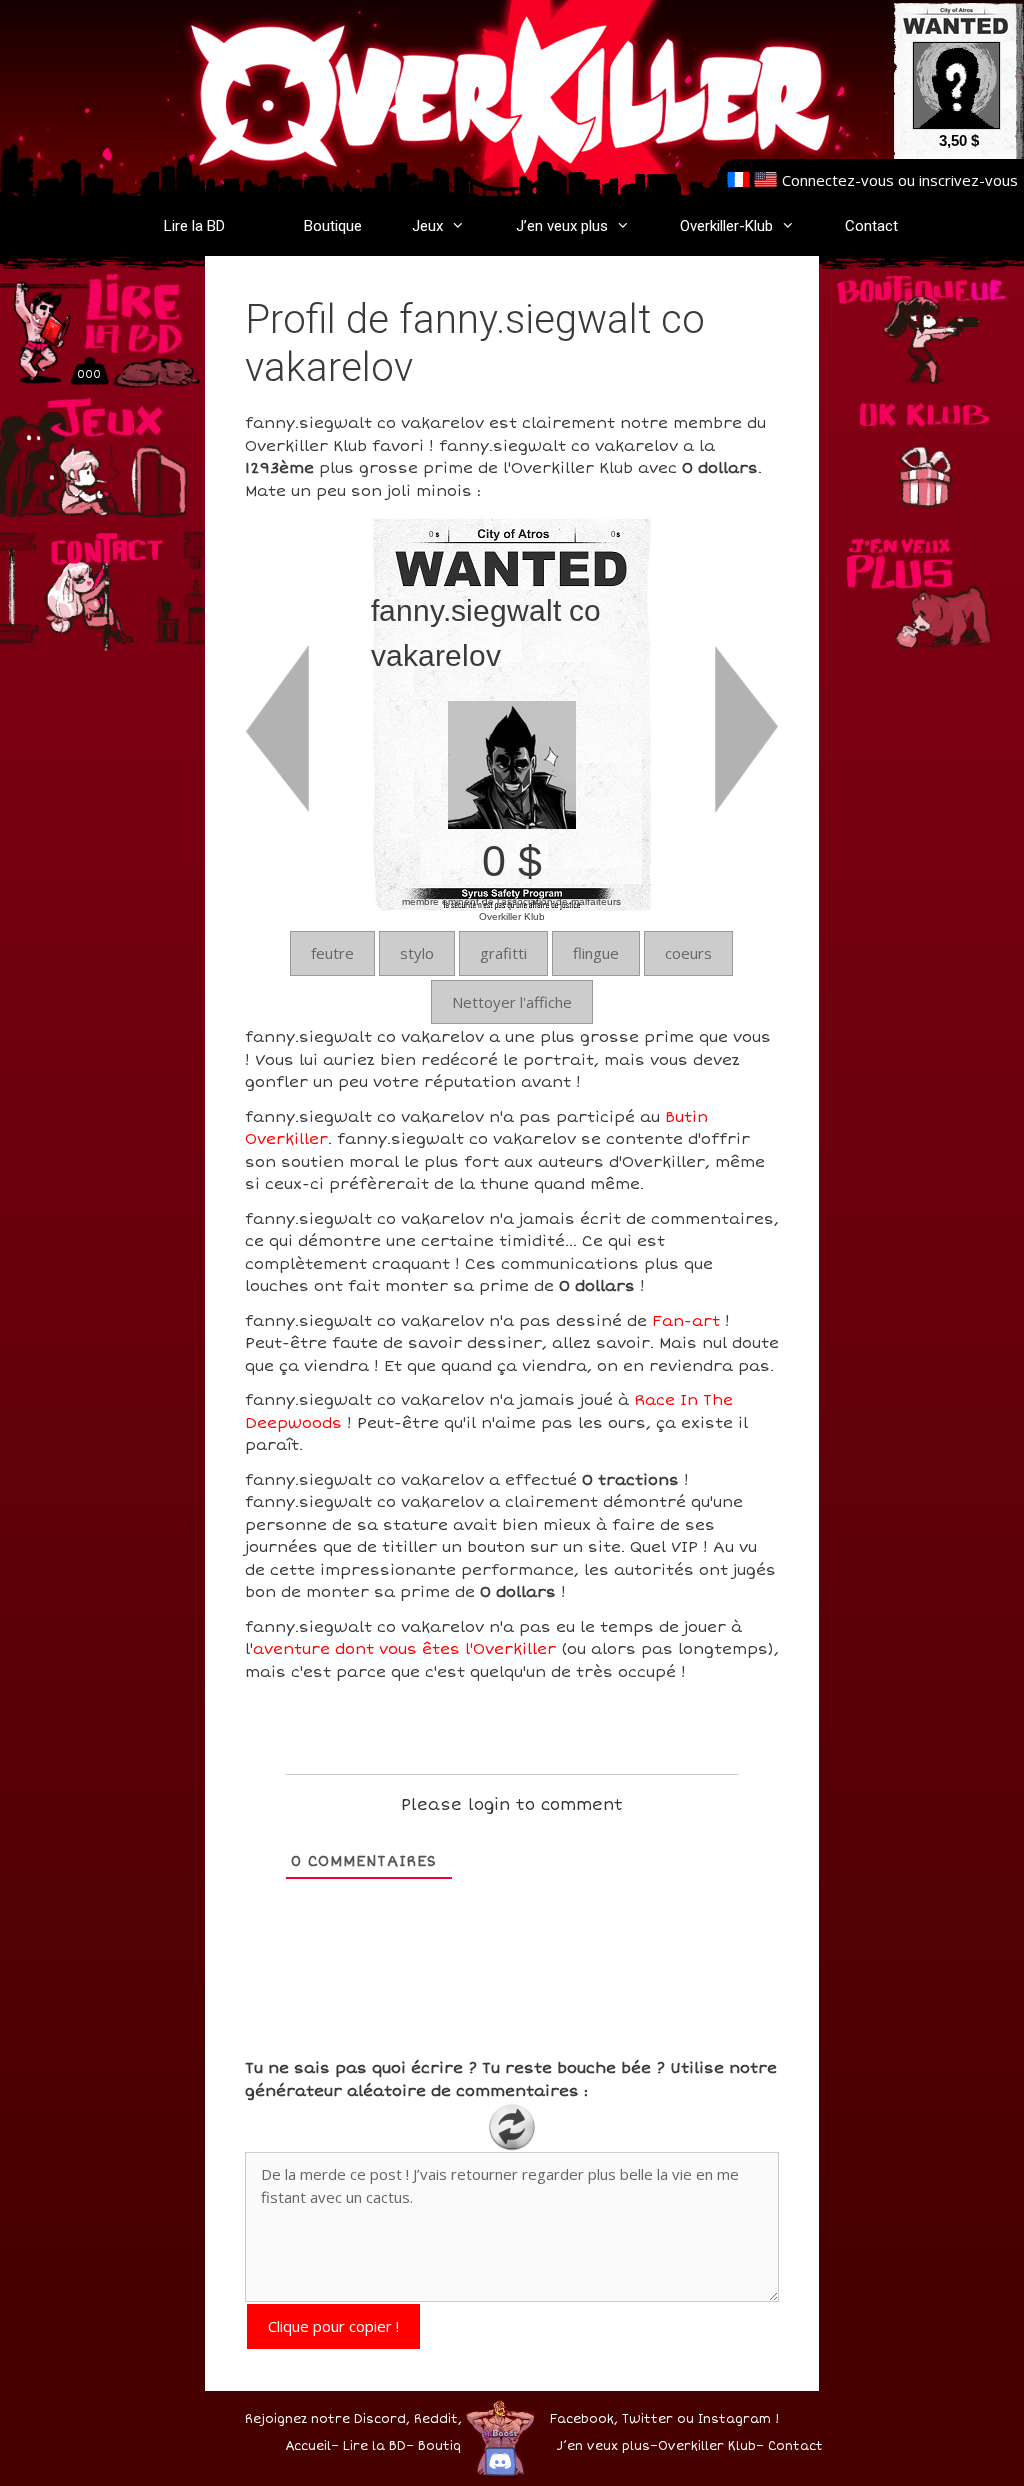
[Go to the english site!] (765, 180)
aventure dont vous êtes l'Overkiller (404, 1649)
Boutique (333, 226)
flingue (596, 953)
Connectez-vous (838, 180)
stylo (417, 953)
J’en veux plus (562, 226)
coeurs (688, 953)
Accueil (308, 2446)
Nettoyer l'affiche (512, 1002)
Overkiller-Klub (726, 226)
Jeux (427, 226)
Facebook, (584, 2419)
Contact (871, 226)
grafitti (503, 953)
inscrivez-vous (968, 180)
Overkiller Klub (707, 2446)
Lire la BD (194, 226)
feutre (332, 953)
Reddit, (436, 2419)
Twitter (647, 2419)
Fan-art (686, 1321)
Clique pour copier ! (333, 2326)
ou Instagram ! (728, 2419)
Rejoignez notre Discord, (327, 2419)
